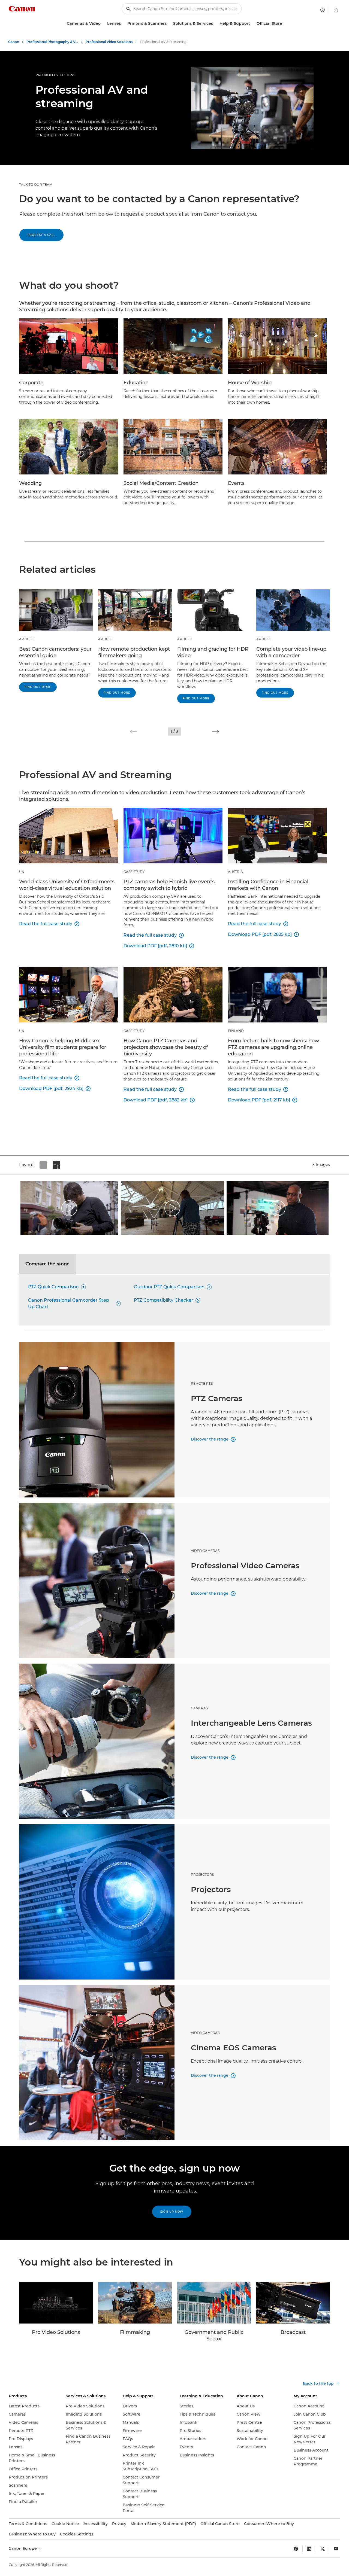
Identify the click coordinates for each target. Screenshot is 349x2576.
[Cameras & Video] (103, 24)
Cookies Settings (77, 2534)
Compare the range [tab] (48, 1264)
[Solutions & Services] (215, 24)
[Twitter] (323, 2549)
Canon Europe (23, 2548)
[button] (133, 732)
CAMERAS (199, 1708)
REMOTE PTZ (202, 1383)
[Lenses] (123, 24)
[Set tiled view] (43, 1165)
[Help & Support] (252, 24)
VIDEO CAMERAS (205, 1551)
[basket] (336, 10)
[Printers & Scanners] (169, 24)
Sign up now (172, 2212)
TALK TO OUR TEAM (36, 185)
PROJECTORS (202, 1875)
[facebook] (296, 2549)
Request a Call (41, 235)
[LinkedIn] (309, 2549)
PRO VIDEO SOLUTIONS (55, 75)
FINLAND (236, 1031)
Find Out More (38, 687)
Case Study (134, 872)
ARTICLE (26, 639)
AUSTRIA (235, 872)
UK (22, 872)
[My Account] (323, 10)
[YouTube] (336, 2549)
